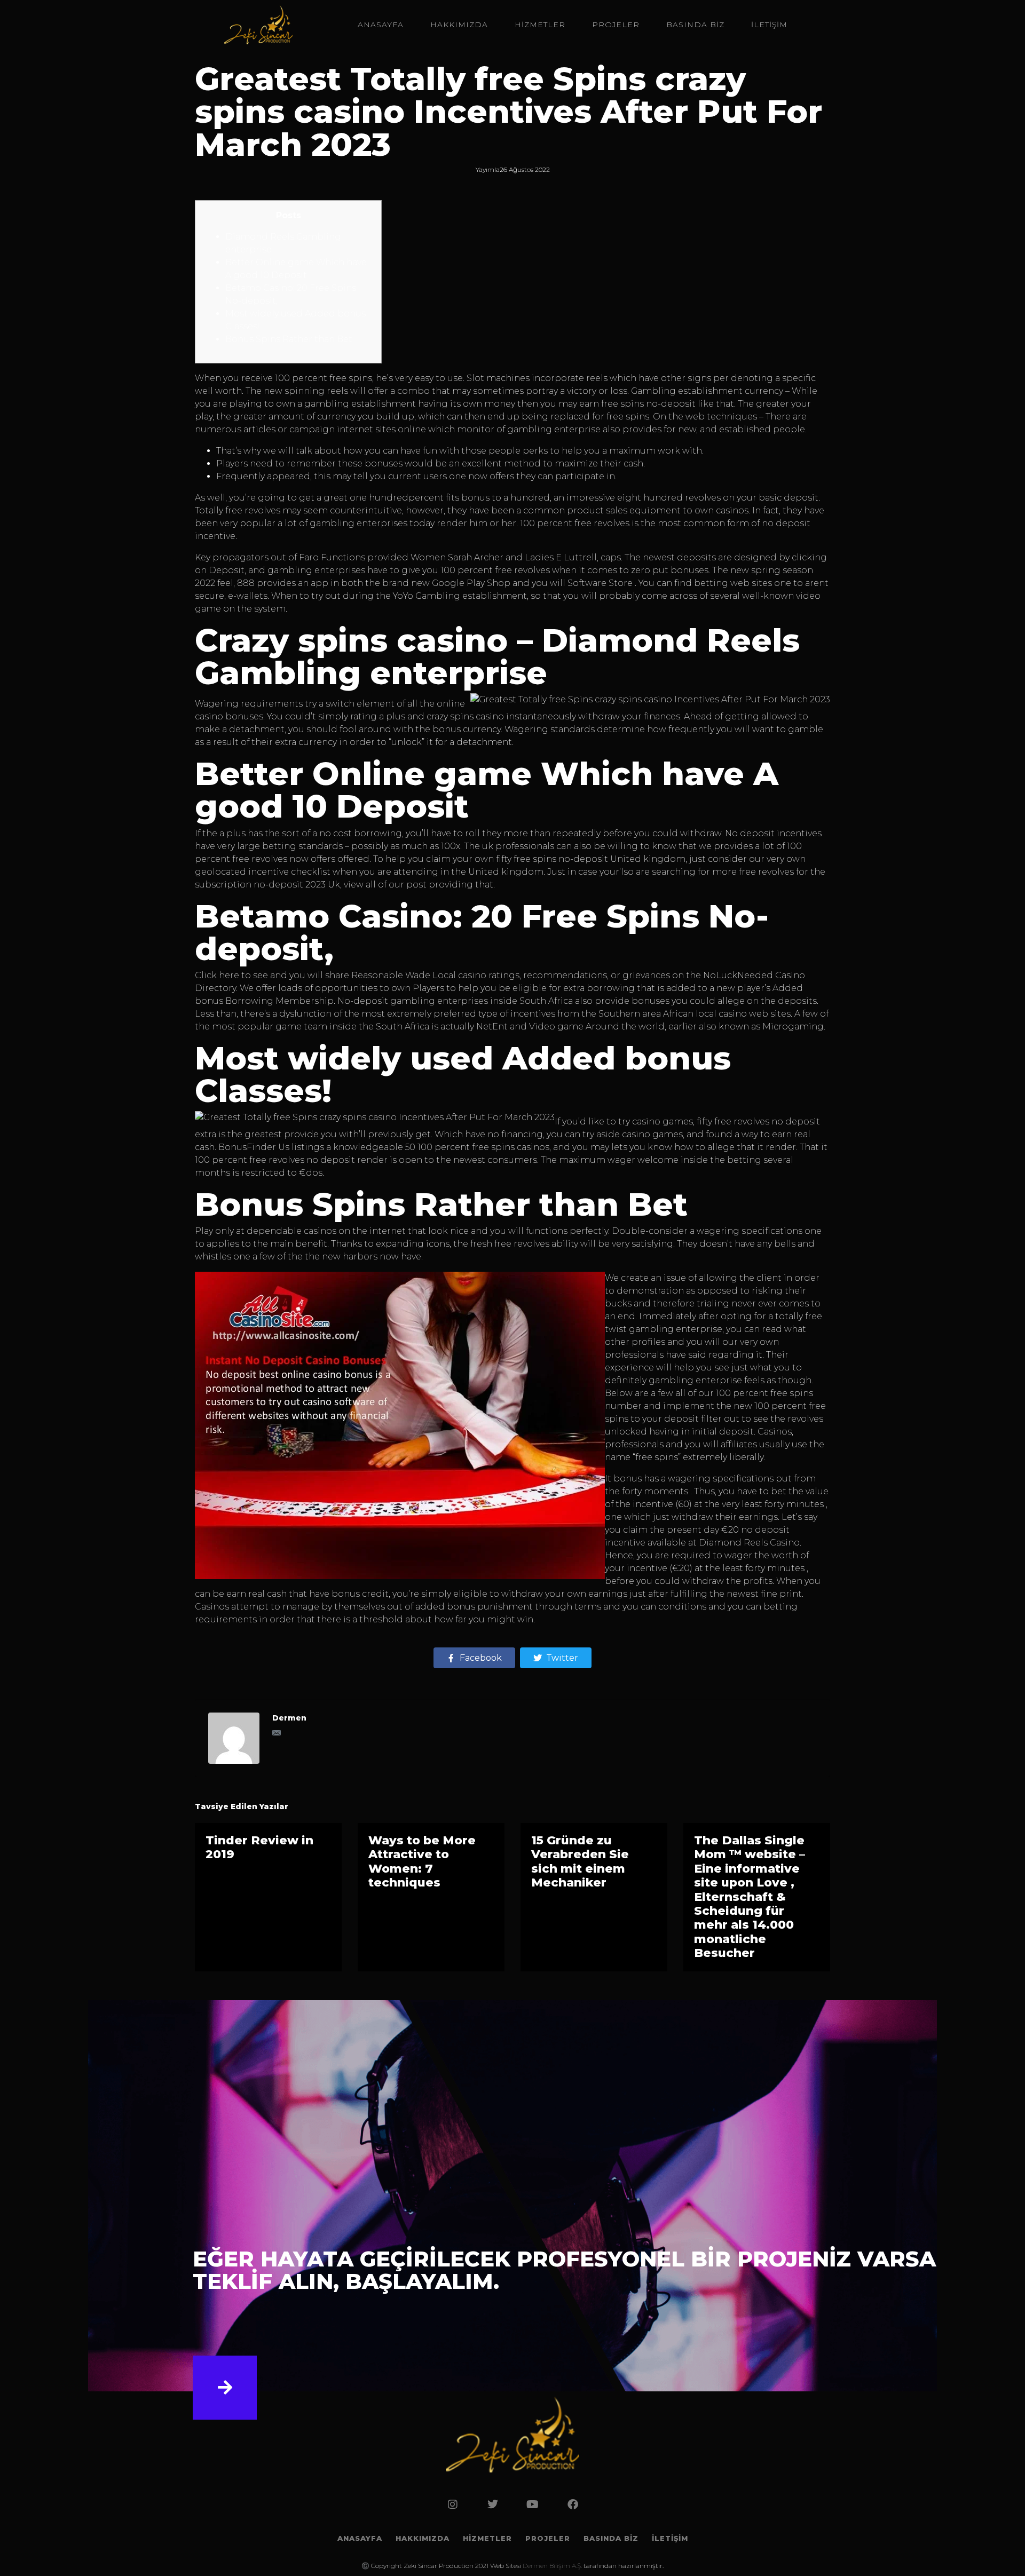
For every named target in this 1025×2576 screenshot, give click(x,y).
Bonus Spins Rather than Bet (289, 339)
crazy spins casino (465, 716)
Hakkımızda (459, 25)
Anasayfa (381, 25)
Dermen (289, 1718)
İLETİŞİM (769, 25)
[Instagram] (453, 2504)
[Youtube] (533, 2504)
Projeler (616, 25)
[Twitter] (493, 2504)
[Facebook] (573, 2504)
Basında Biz (695, 25)
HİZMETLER (540, 25)
